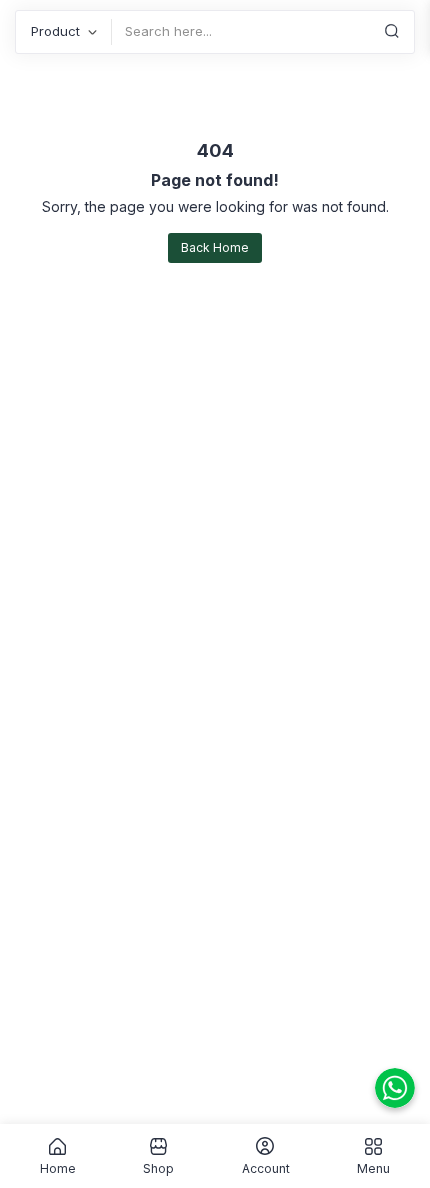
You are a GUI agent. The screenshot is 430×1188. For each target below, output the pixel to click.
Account (266, 1168)
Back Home (215, 247)
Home (58, 1168)
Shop (158, 1168)
